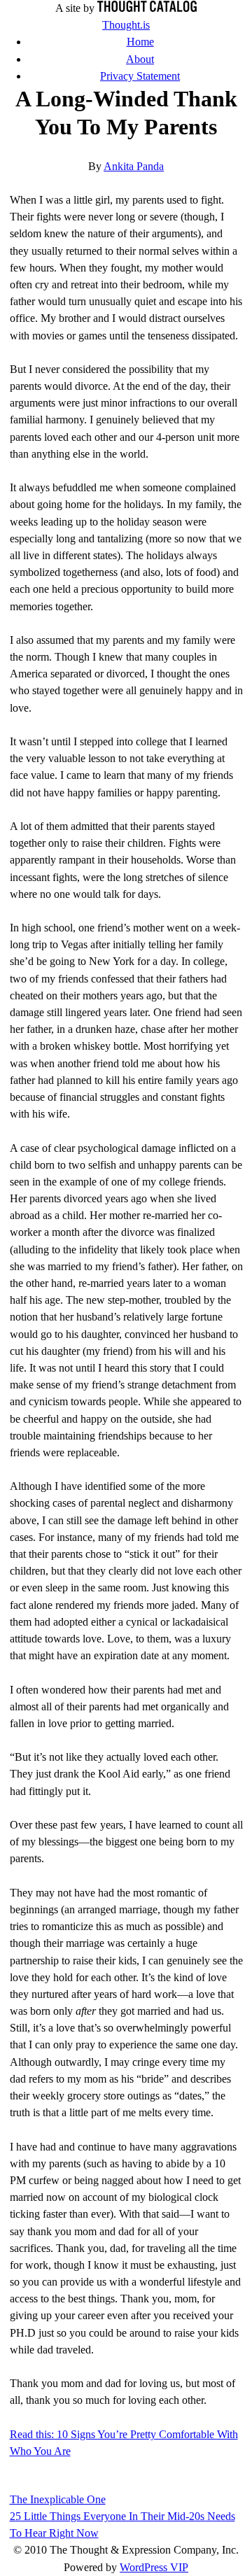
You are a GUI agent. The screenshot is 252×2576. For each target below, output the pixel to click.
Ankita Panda (134, 166)
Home (140, 42)
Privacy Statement (140, 76)
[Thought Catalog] (147, 8)
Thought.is (126, 25)
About (140, 59)
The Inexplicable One (58, 2499)
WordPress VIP (154, 2567)
